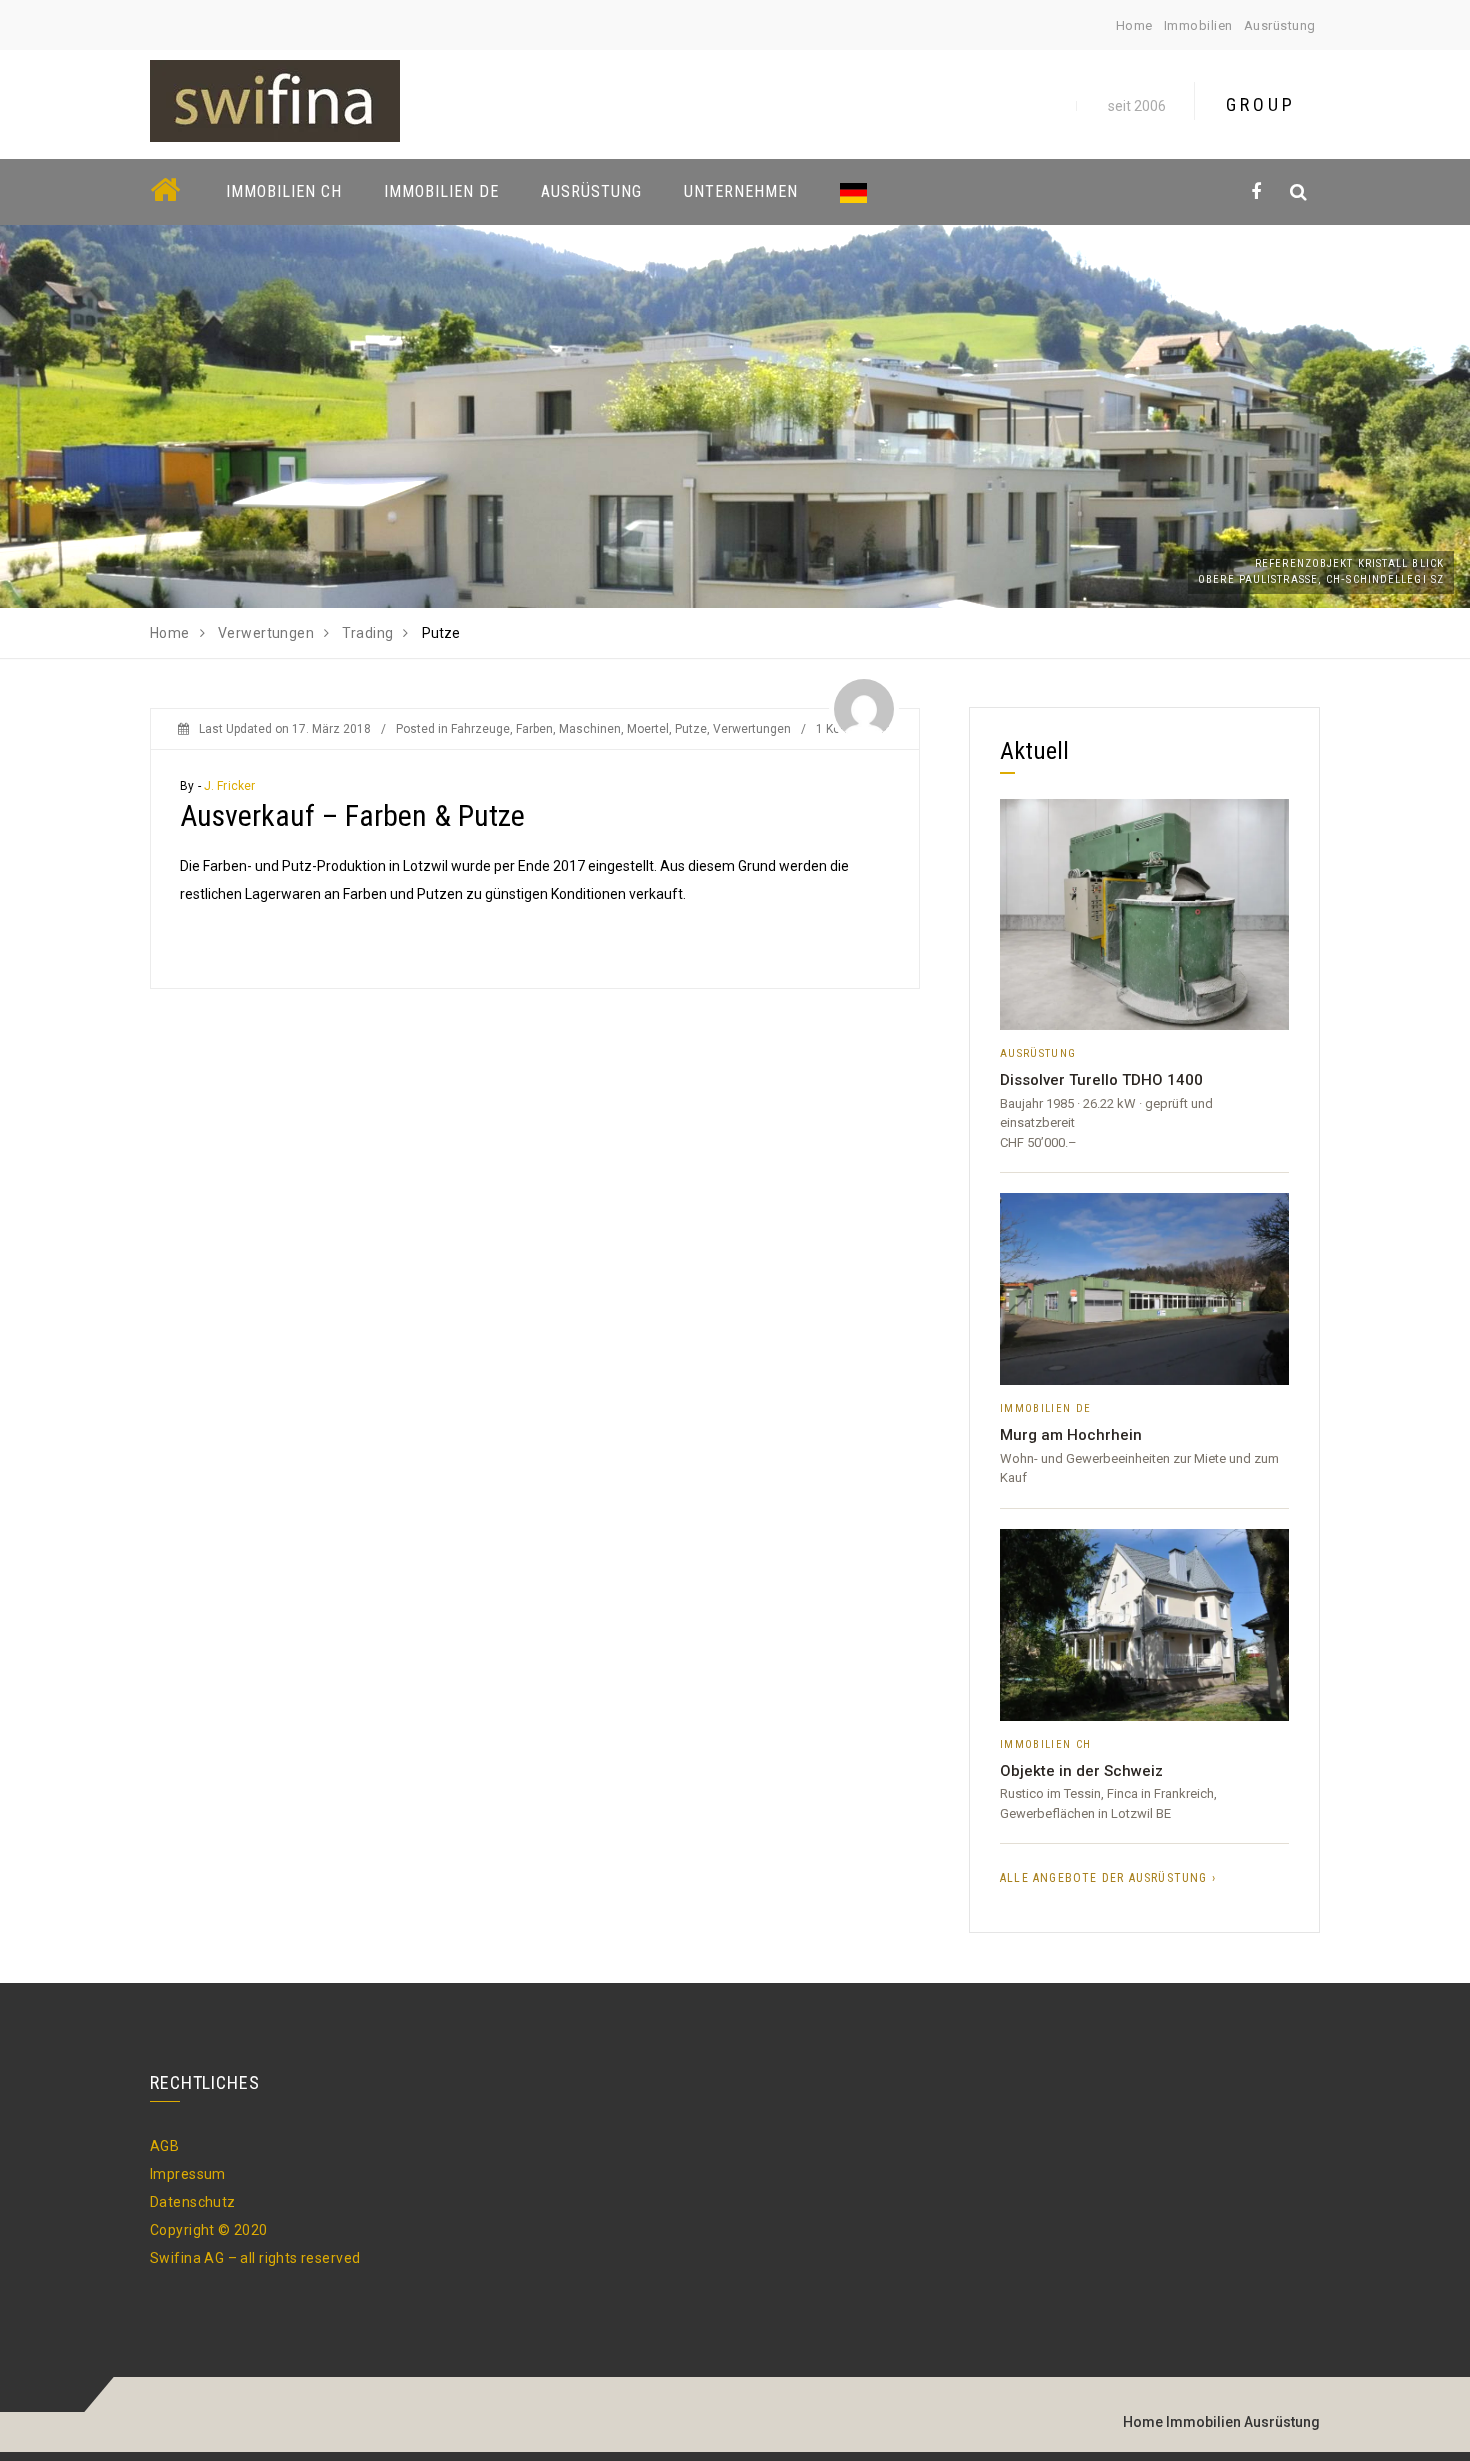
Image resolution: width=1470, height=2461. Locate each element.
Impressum (188, 2174)
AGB (164, 2146)
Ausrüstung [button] (591, 191)
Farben (534, 729)
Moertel (648, 729)
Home (1134, 25)
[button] (858, 191)
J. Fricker (230, 786)
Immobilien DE (441, 191)
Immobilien (1198, 25)
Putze (691, 729)
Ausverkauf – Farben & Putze (352, 815)
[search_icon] (1298, 191)
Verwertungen (752, 729)
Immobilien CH (284, 191)
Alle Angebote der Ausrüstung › (1108, 1878)
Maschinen (590, 729)
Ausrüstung (1280, 25)
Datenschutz (193, 2202)
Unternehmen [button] (741, 191)
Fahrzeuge (480, 729)
